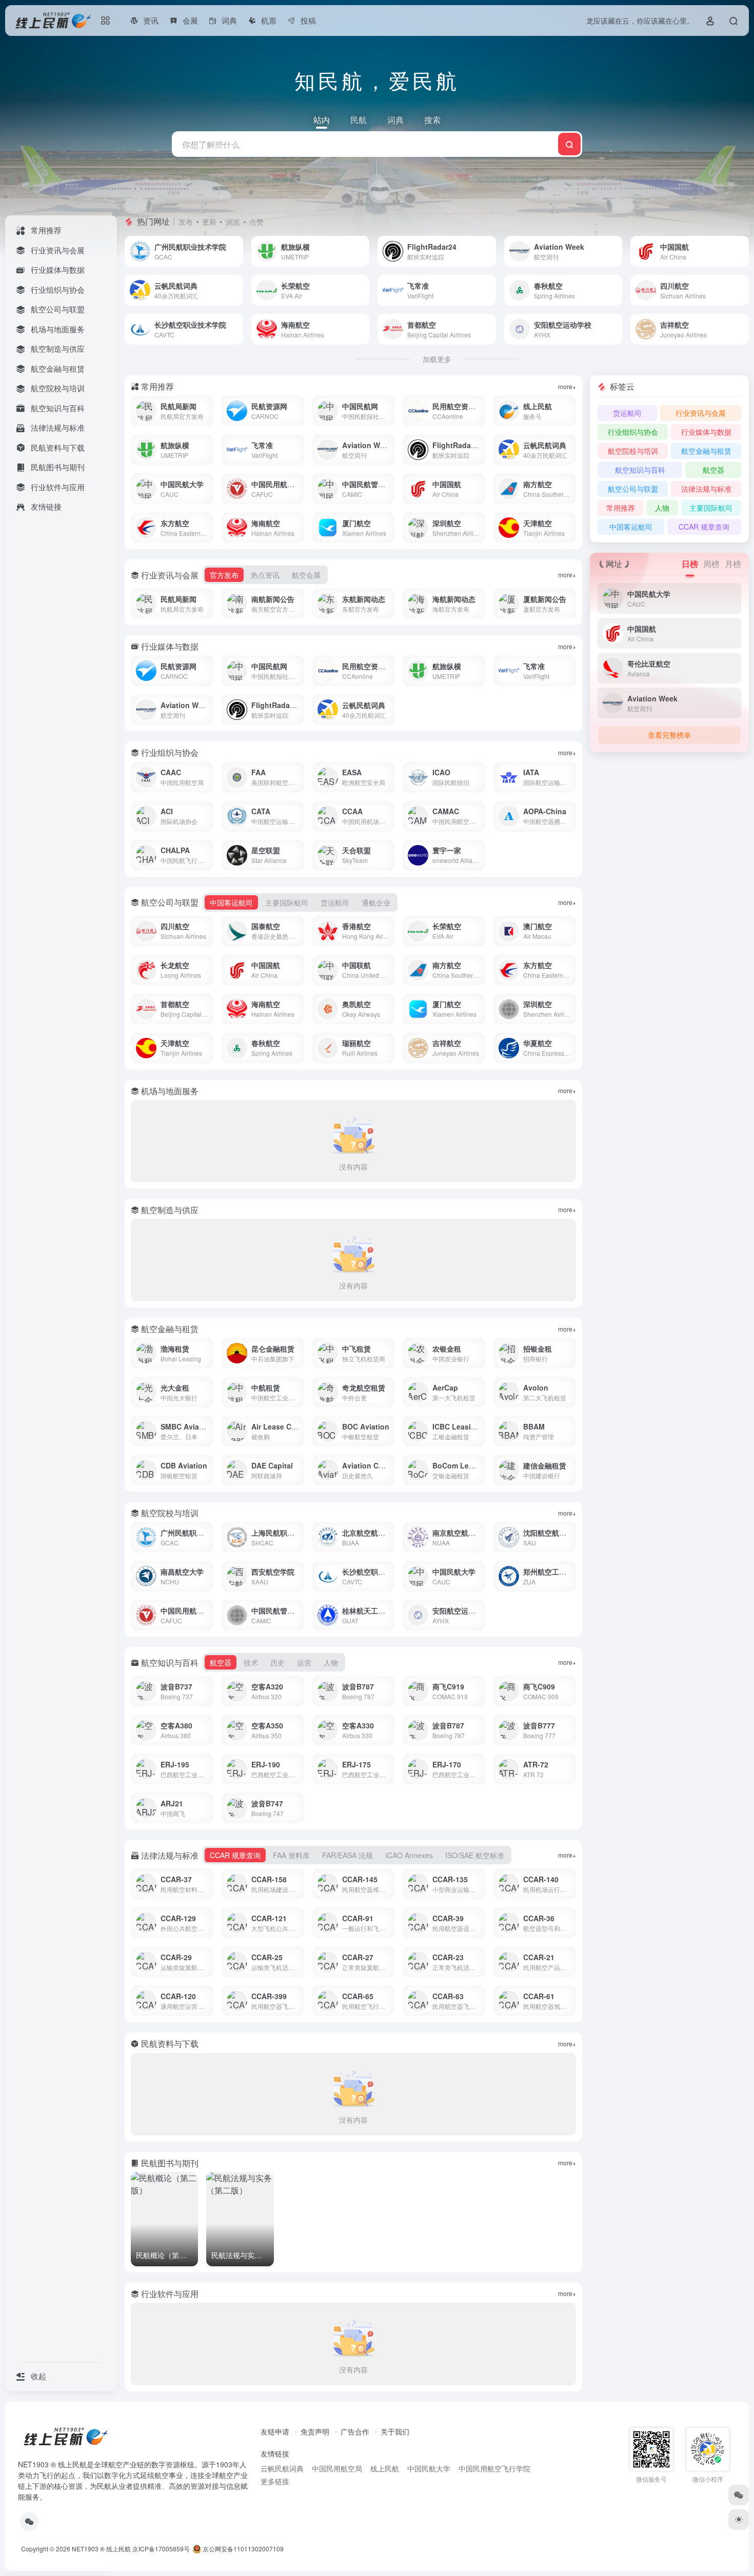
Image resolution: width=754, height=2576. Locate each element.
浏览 (233, 222)
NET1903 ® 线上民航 (101, 2549)
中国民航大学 (429, 2468)
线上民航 (385, 2468)
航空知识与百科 (640, 470)
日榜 (690, 564)
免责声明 (315, 2431)
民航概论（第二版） (168, 2255)
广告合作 (355, 2431)
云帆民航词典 (282, 2468)
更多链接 (275, 2481)
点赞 (256, 222)
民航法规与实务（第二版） (254, 2255)
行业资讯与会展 (701, 413)
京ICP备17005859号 (161, 2549)
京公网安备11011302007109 (242, 2549)
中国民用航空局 (337, 2468)
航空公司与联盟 (633, 489)
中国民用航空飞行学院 (494, 2468)
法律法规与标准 (706, 489)
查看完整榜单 (669, 735)
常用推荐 (621, 508)
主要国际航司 (711, 508)
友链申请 (275, 2431)
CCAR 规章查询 (704, 527)
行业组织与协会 (633, 432)
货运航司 (627, 413)
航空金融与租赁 (706, 451)
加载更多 (437, 359)
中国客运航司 (631, 527)
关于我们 (395, 2431)
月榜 (733, 564)
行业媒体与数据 (706, 432)
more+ (567, 386)
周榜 (711, 564)
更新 (209, 222)
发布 (186, 222)
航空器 (713, 470)
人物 (662, 508)
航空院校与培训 (633, 451)
